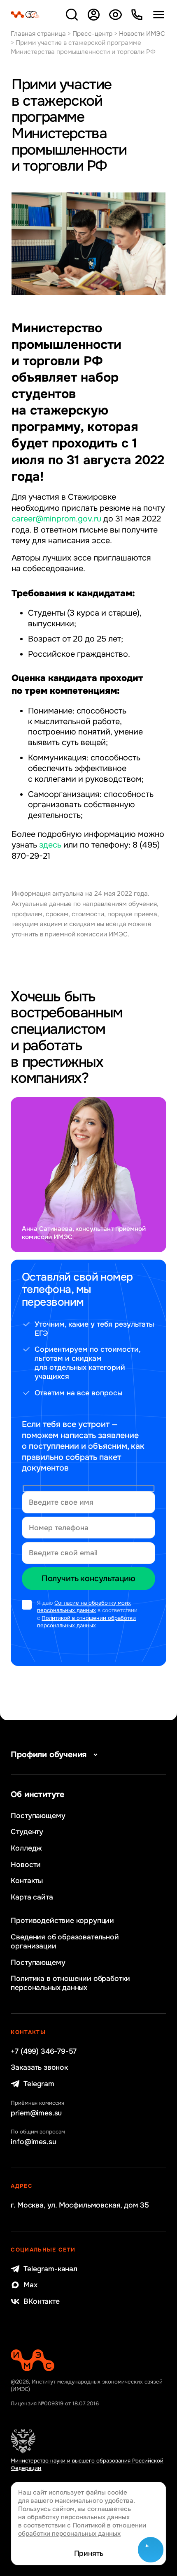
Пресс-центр (92, 34)
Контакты (27, 1881)
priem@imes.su (36, 2113)
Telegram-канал (50, 2269)
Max (30, 2285)
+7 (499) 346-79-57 (44, 2051)
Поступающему (38, 1816)
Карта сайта (32, 1897)
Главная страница (38, 34)
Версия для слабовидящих (115, 15)
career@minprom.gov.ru (56, 519)
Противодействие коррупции (62, 1920)
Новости (26, 1865)
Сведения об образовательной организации (65, 1941)
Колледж (26, 1848)
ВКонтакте (41, 2301)
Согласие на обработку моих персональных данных (84, 1607)
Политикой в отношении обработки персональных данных (86, 1622)
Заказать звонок (39, 2067)
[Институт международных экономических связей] (25, 15)
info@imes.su (33, 2142)
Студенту (27, 1832)
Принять (89, 2553)
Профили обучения (49, 1755)
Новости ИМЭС (142, 34)
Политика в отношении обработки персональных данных (70, 1983)
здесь (50, 845)
